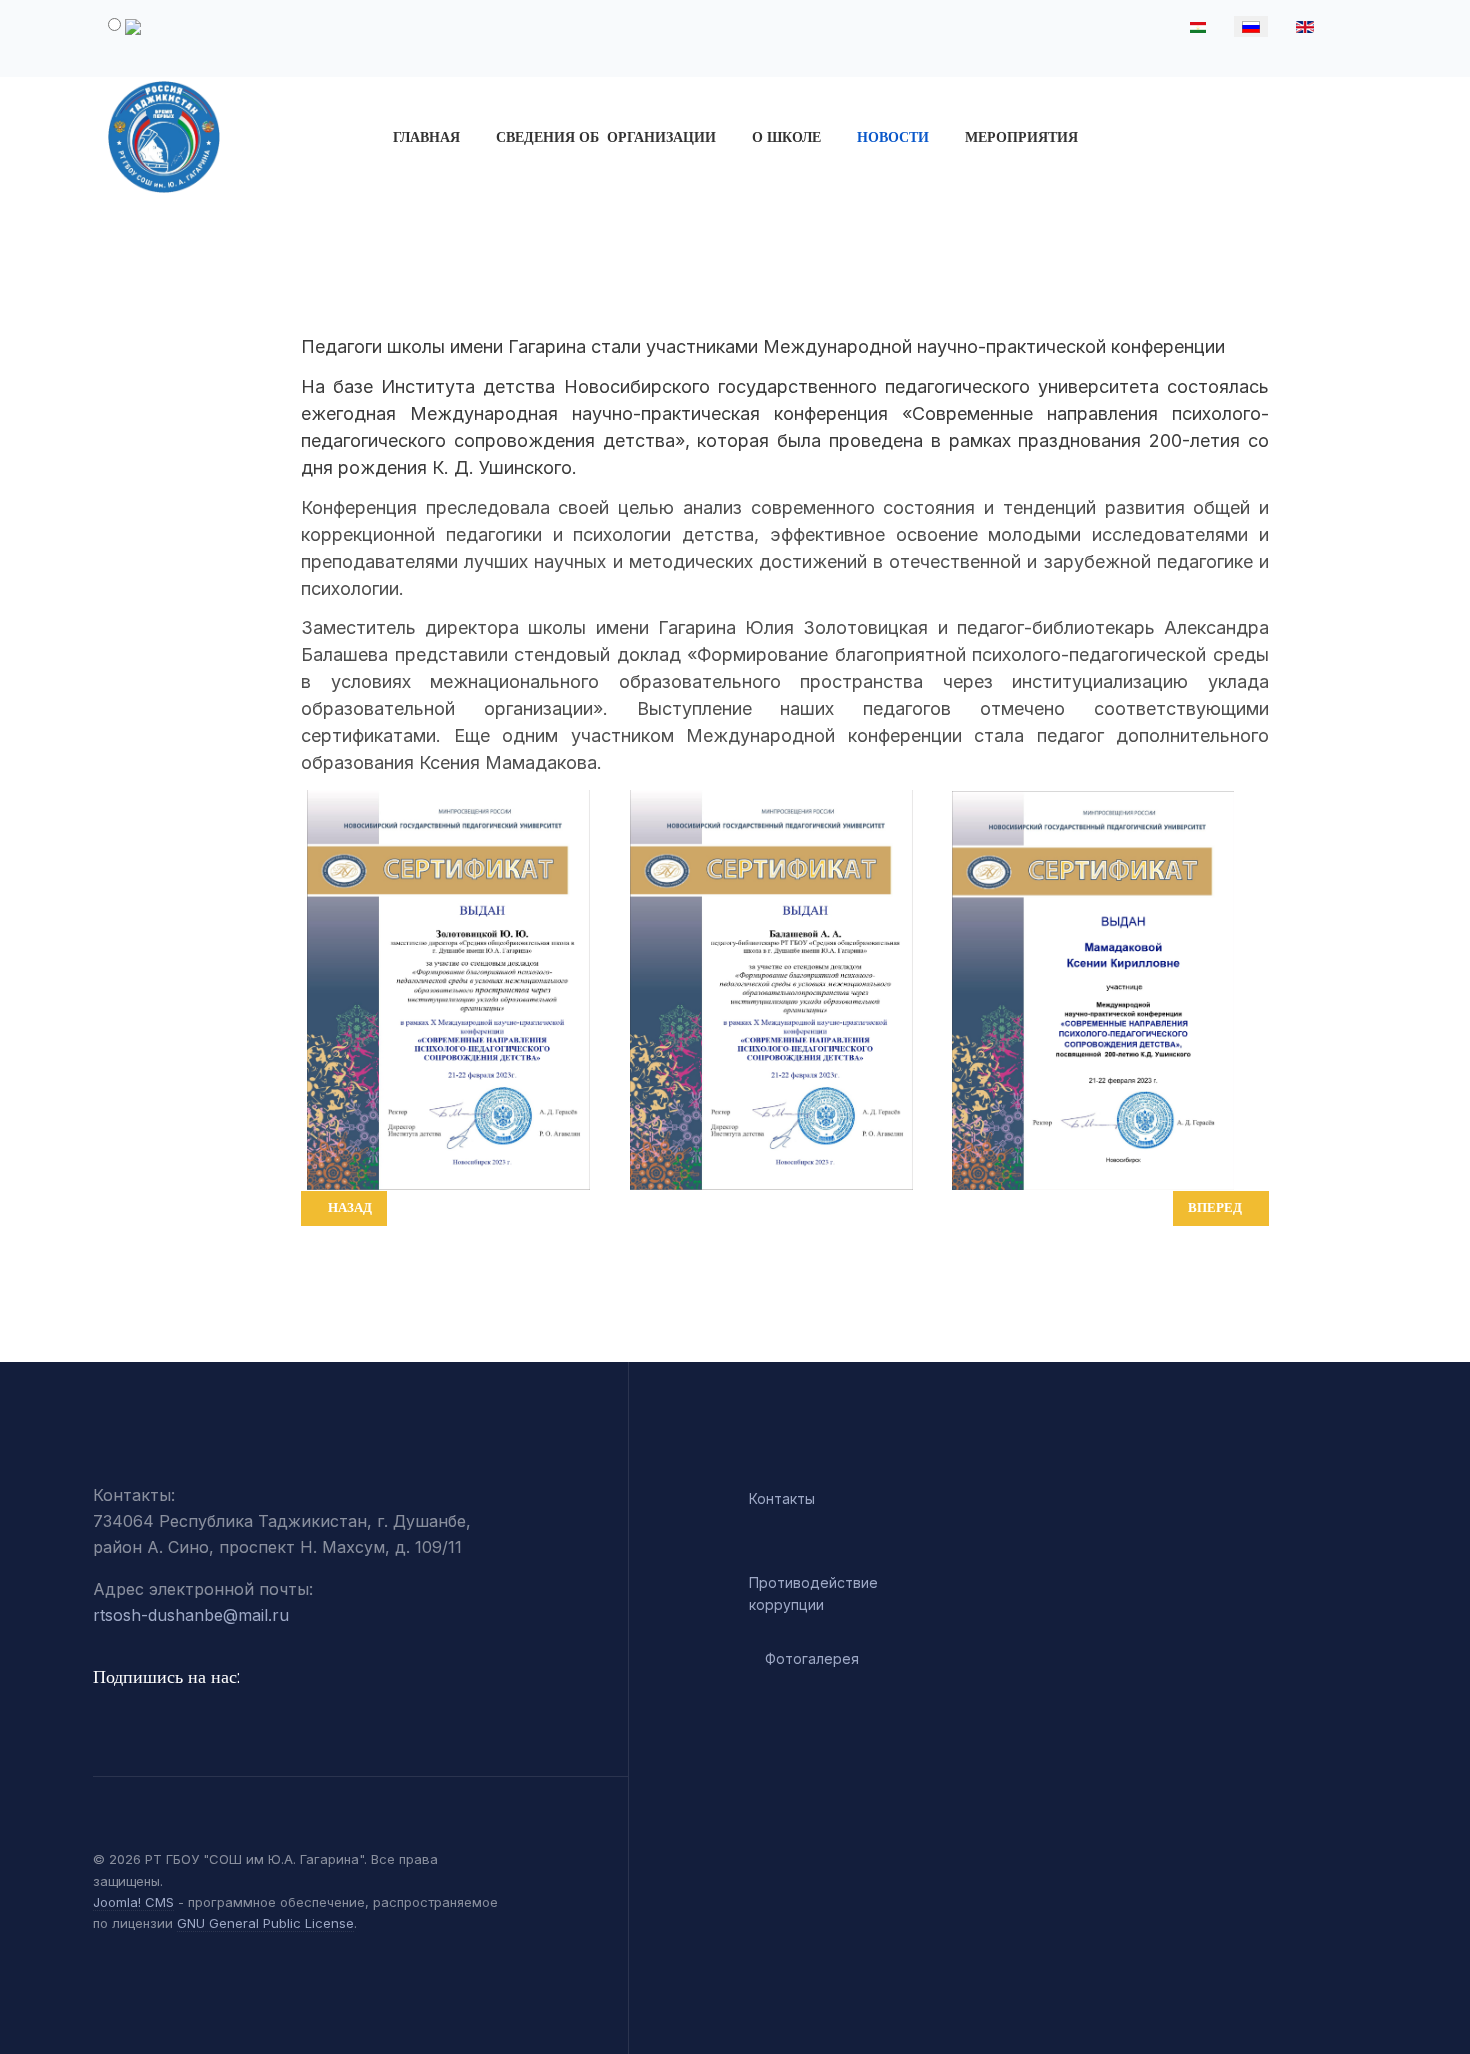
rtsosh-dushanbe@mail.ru (191, 1615)
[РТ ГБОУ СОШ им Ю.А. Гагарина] (243, 137)
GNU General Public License (265, 1923)
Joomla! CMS (133, 1902)
